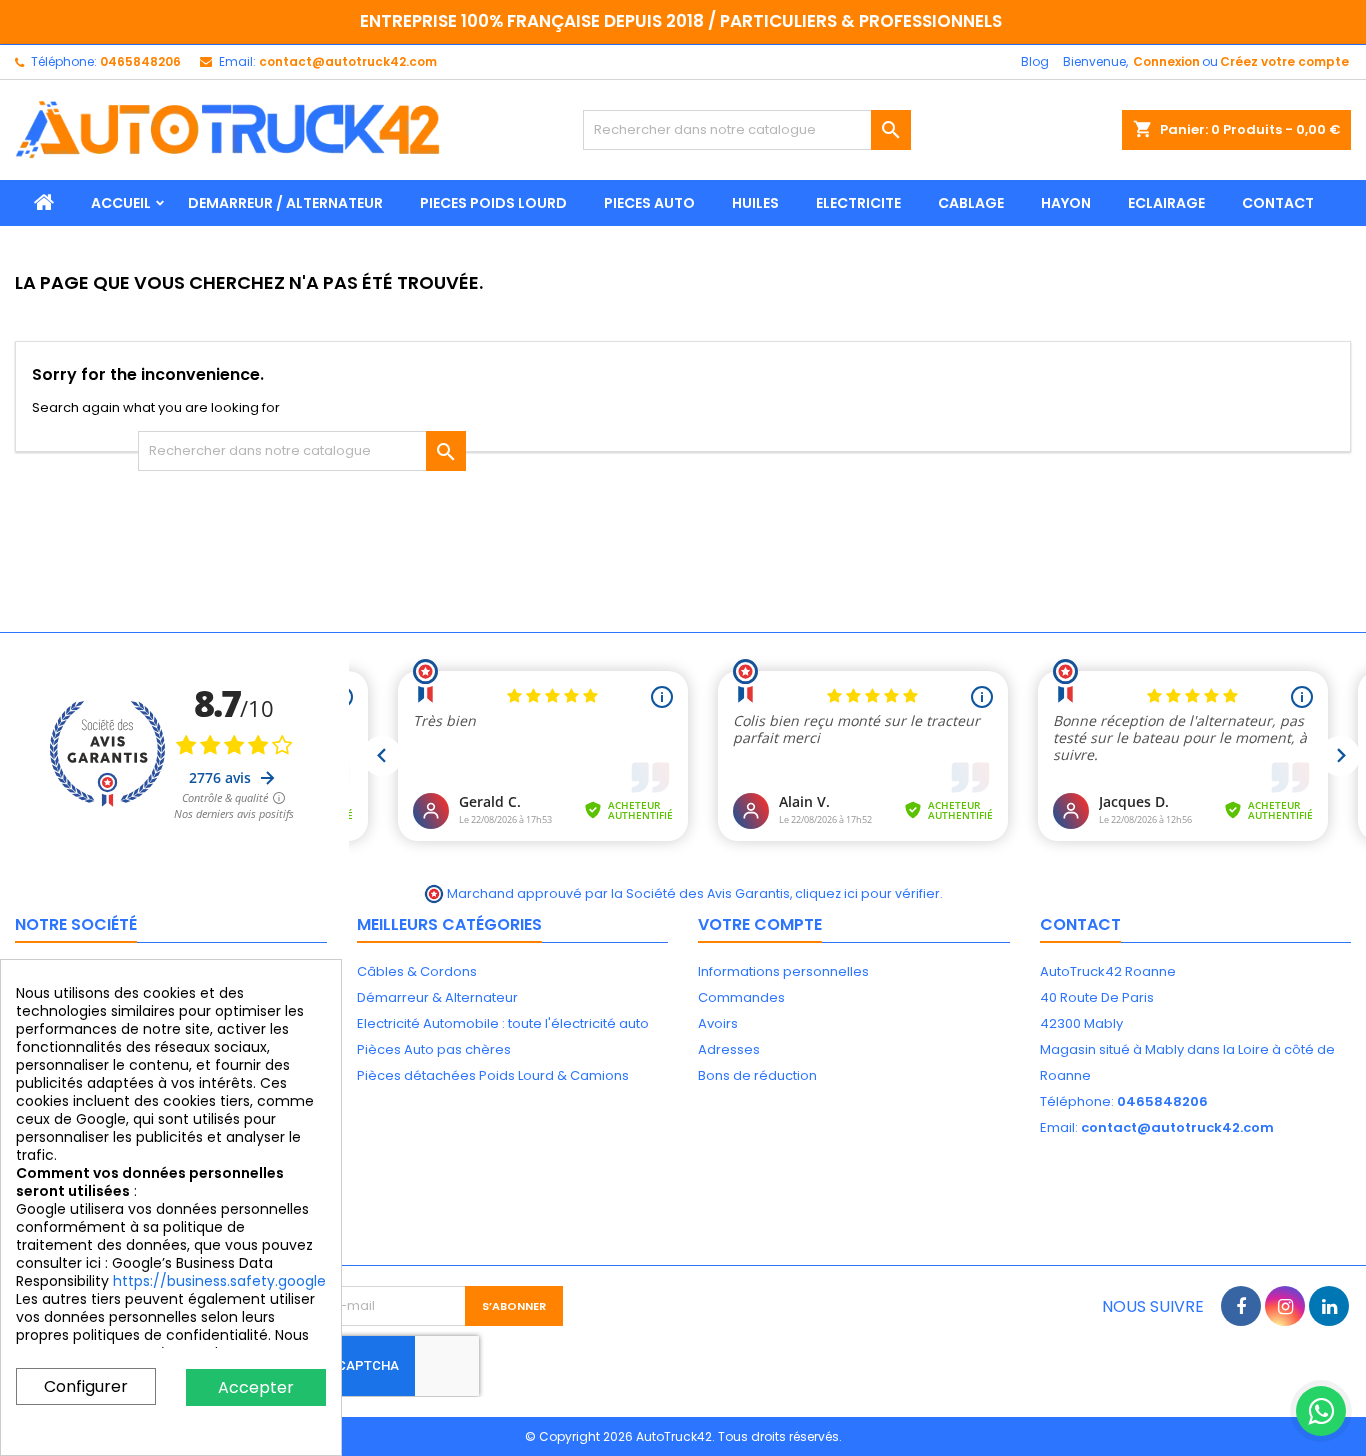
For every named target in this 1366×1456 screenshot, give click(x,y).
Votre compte (760, 924)
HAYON (1066, 203)
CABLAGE (971, 203)
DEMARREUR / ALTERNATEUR (285, 203)
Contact (1080, 924)
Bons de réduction (757, 1075)
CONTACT (1278, 203)
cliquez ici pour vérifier (867, 893)
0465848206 (140, 61)
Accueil (121, 203)
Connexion (1166, 61)
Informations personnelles (783, 971)
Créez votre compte (1284, 61)
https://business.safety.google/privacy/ (252, 1281)
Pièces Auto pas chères (434, 1049)
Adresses (729, 1049)
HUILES (755, 203)
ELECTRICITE (858, 203)
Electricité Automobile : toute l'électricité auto (503, 1023)
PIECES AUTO (649, 203)
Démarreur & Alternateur (437, 997)
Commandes (741, 997)
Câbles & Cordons (417, 971)
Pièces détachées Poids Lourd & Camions (493, 1075)
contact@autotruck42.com (348, 61)
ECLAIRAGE (1166, 203)
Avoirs (718, 1023)
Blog (1035, 61)
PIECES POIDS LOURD (493, 203)
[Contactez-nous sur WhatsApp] (1321, 1411)
